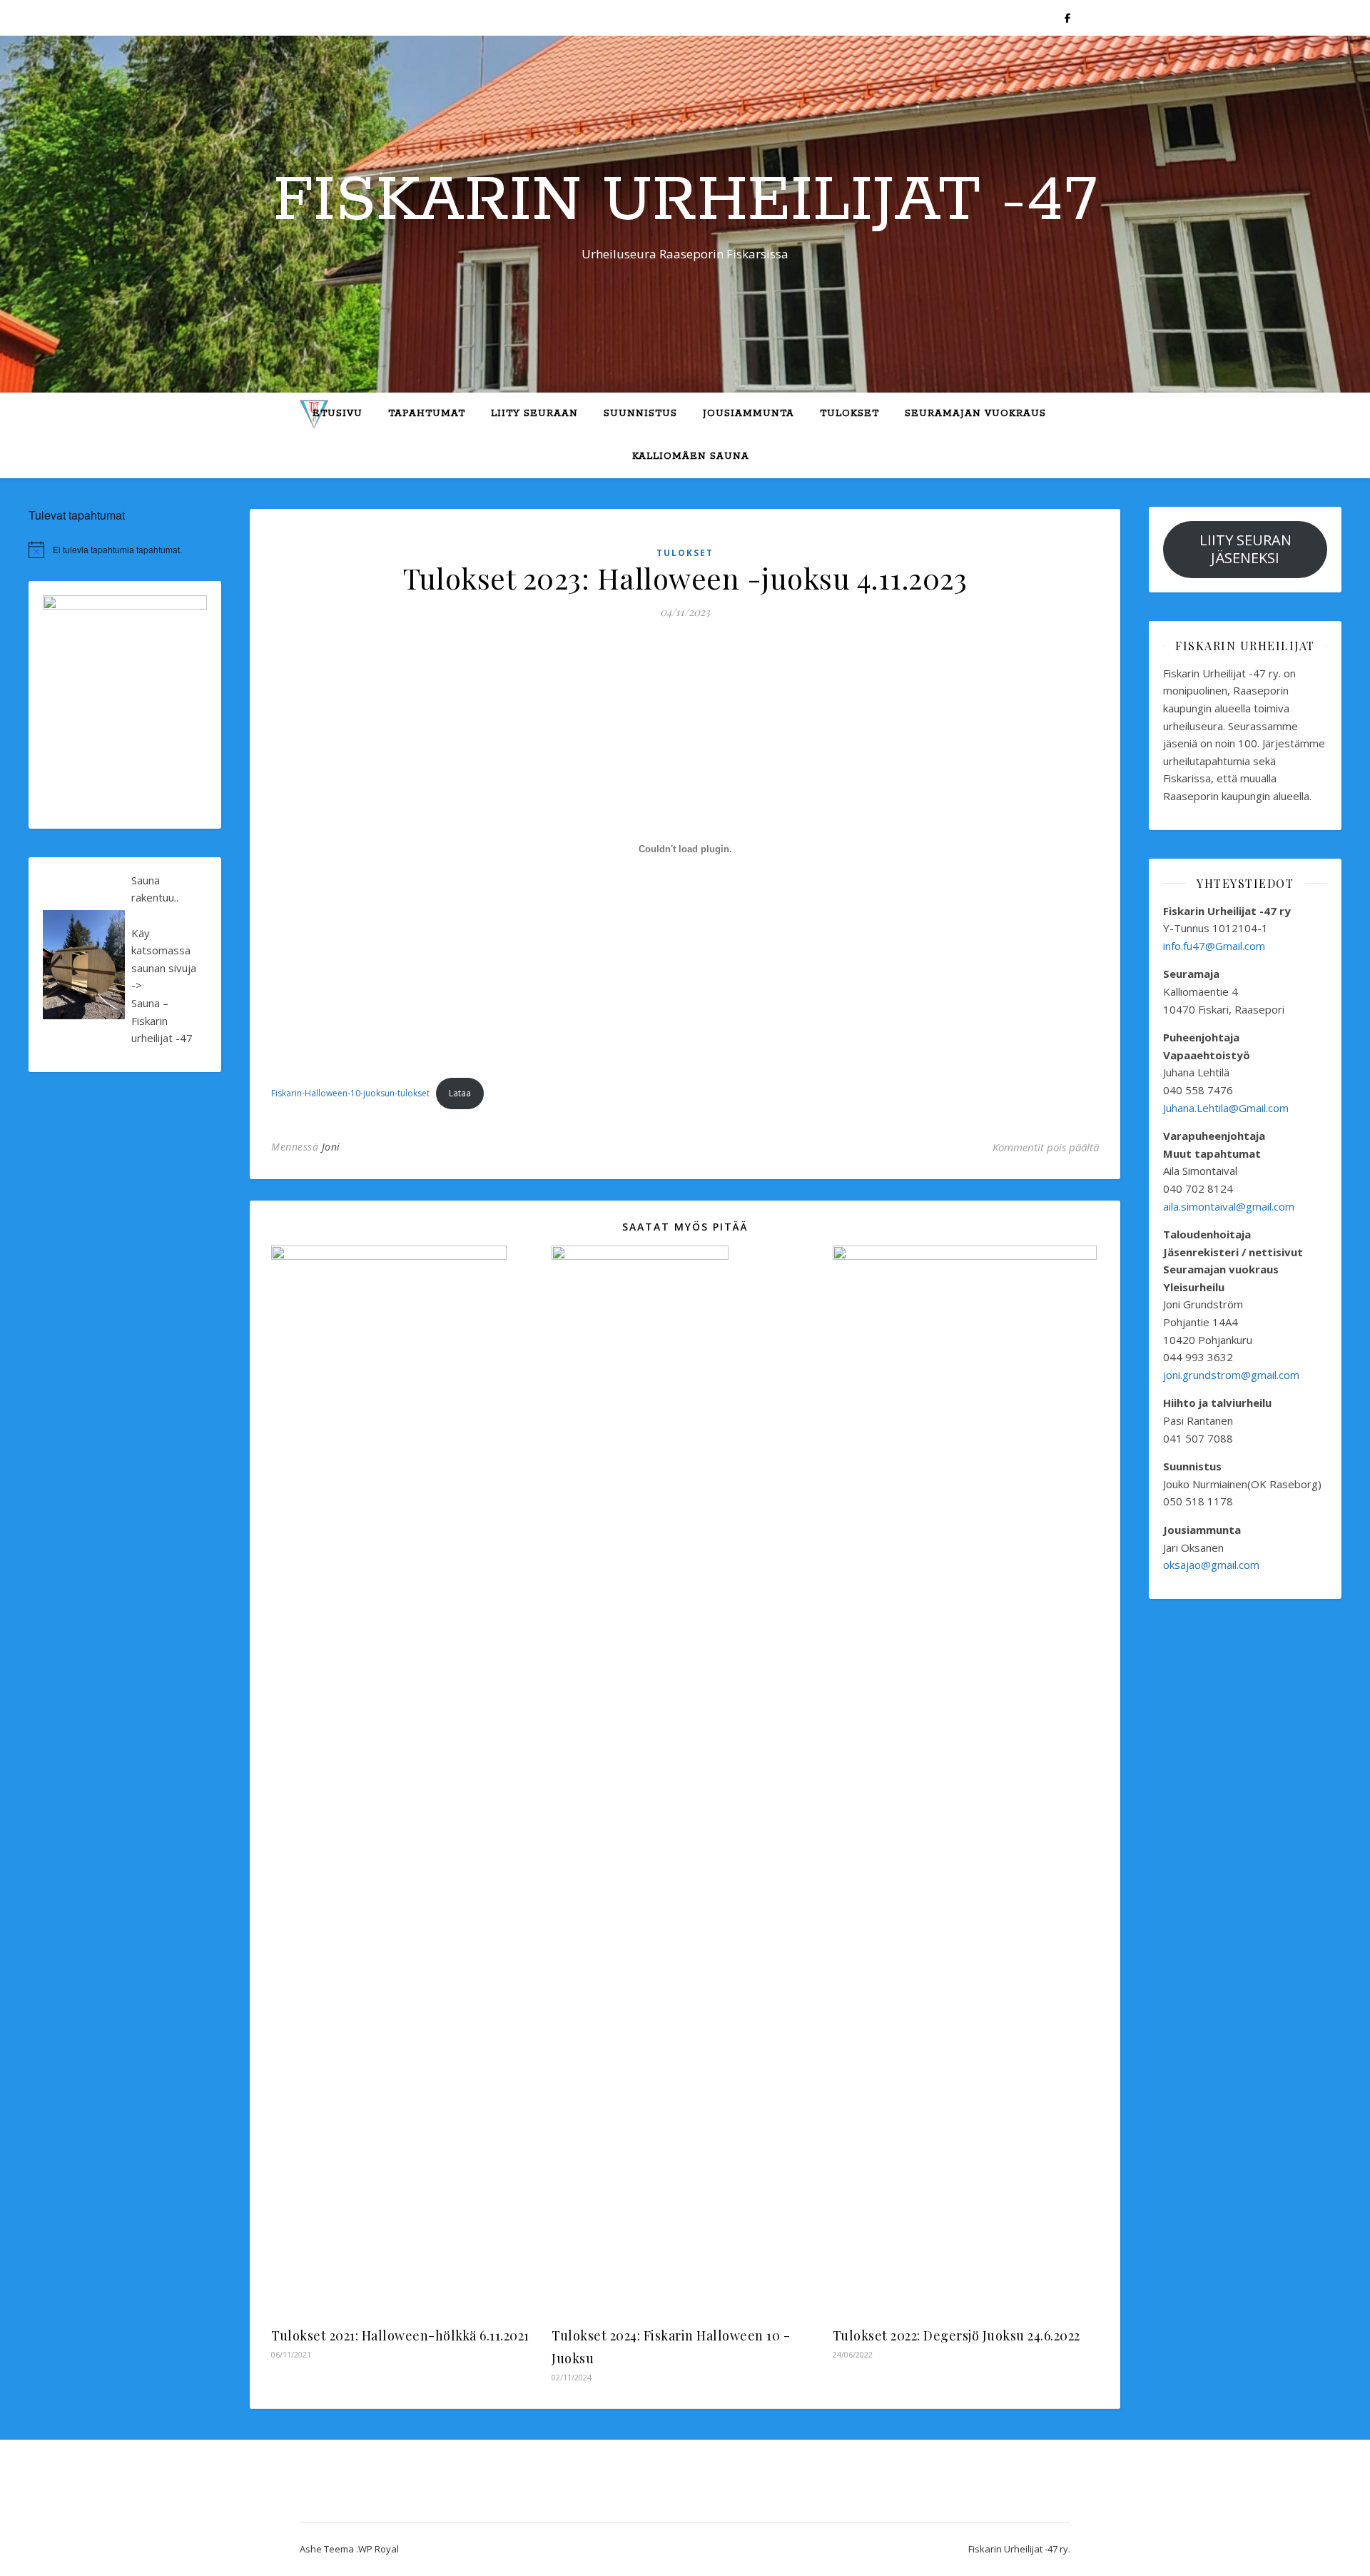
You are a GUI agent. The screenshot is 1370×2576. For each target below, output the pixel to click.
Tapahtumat (427, 414)
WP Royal (379, 2549)
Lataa (460, 1093)
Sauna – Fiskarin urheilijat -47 (162, 1020)
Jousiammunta (749, 414)
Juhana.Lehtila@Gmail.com (1226, 1108)
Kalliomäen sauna (691, 456)
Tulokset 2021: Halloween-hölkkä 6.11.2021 (400, 2335)
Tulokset (849, 414)
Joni (331, 1147)
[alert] (125, 550)
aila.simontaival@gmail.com (1230, 1206)
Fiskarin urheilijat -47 (685, 201)
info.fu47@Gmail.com (1214, 946)
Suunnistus (640, 414)
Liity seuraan (534, 414)
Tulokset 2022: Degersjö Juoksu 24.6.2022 (957, 2335)
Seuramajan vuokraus (975, 414)
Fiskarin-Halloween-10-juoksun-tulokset (350, 1093)
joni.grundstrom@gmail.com (1231, 1375)
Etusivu (338, 414)
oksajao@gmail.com (1211, 1565)
